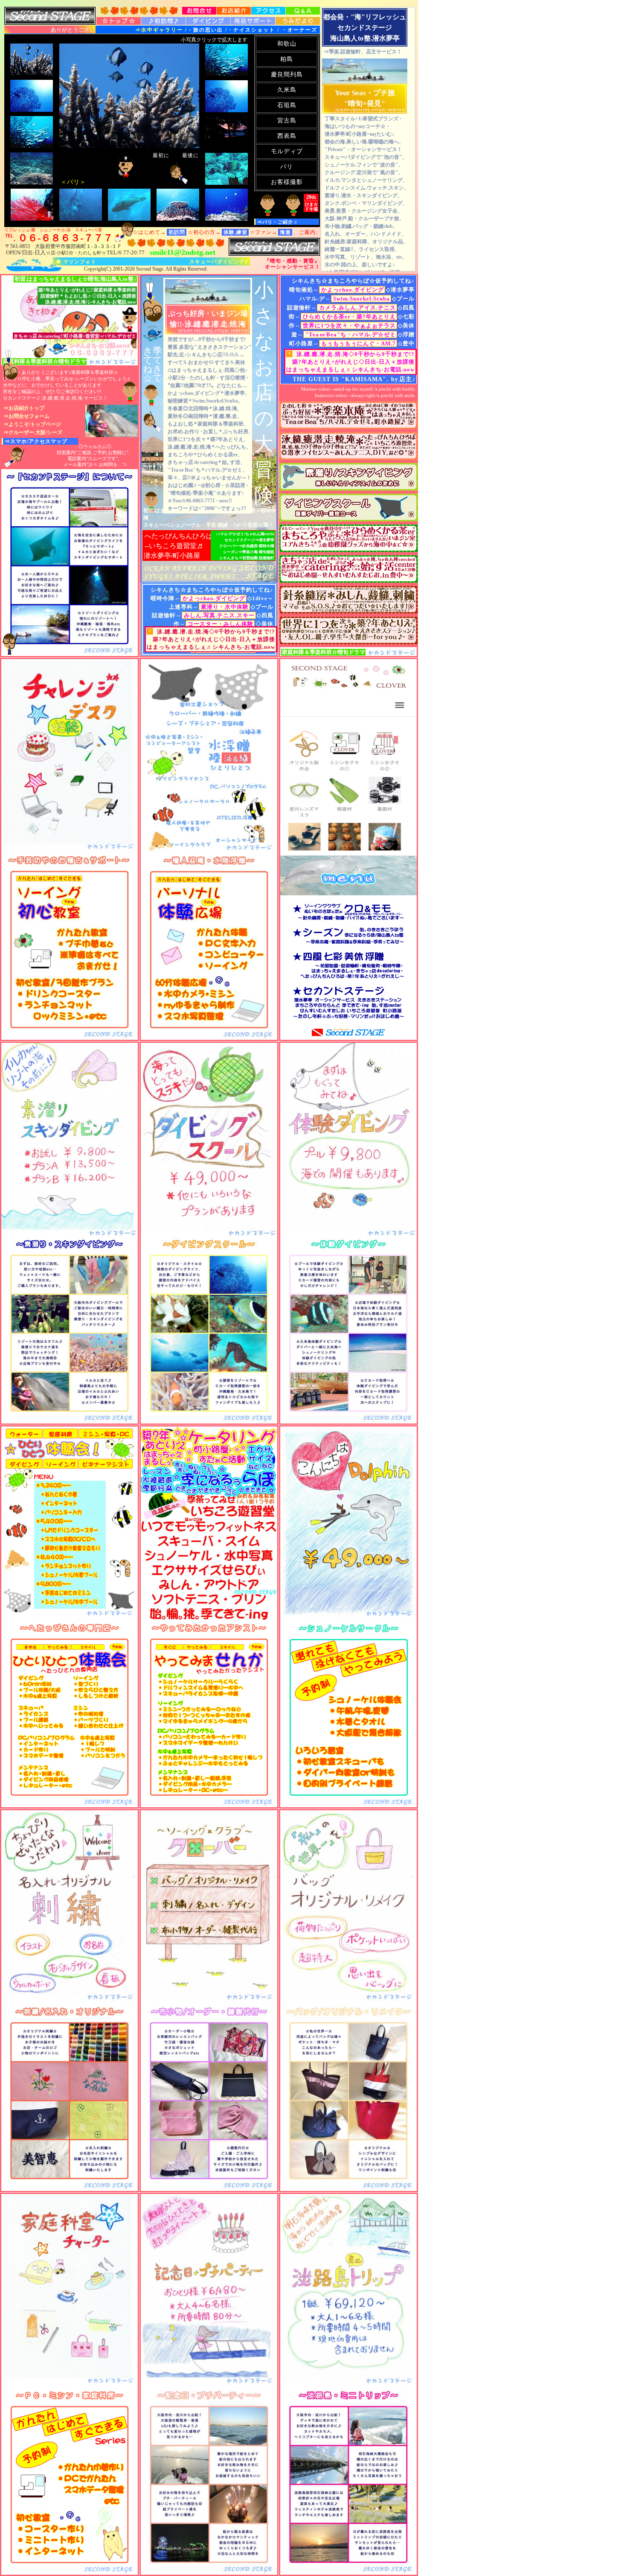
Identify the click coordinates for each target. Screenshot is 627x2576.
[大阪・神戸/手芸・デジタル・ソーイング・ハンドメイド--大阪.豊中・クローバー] (209, 2002)
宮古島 (287, 121)
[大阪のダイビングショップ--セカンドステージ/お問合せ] (199, 12)
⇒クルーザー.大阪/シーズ (33, 432)
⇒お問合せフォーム (26, 416)
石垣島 (287, 105)
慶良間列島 (287, 74)
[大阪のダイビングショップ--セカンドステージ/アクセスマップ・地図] (268, 12)
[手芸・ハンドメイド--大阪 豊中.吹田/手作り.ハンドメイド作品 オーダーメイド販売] (348, 2002)
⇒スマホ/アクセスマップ (36, 441)
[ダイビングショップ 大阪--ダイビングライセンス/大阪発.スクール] (163, 22)
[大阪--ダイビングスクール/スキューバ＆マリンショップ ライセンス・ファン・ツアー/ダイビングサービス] (208, 22)
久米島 (287, 90)
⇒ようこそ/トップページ (32, 424)
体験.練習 (235, 232)
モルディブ (287, 151)
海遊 (285, 232)
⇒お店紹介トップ (24, 408)
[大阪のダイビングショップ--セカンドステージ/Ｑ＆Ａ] (303, 12)
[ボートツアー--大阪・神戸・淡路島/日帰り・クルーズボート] (348, 2385)
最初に (157, 155)
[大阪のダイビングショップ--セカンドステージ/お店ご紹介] (234, 12)
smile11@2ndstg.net (183, 252)
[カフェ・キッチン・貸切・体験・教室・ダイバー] (70, 2385)
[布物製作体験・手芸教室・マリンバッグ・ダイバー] (348, 850)
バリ (287, 167)
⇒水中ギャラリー (160, 30)
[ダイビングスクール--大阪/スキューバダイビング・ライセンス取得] (274, 253)
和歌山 (287, 44)
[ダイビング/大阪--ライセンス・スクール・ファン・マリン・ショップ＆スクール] (119, 22)
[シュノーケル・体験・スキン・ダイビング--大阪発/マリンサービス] (70, 1234)
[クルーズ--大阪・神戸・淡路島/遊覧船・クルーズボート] (209, 2385)
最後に (190, 155)
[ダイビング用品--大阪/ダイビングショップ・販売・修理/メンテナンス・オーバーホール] (253, 22)
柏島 (287, 59)
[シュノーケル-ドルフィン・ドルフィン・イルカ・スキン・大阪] (348, 1618)
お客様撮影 (287, 182)
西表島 (287, 136)
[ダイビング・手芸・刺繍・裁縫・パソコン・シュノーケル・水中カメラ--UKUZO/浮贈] (209, 850)
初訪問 (177, 232)
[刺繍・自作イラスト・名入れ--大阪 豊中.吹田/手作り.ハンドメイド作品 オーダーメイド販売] (70, 2002)
